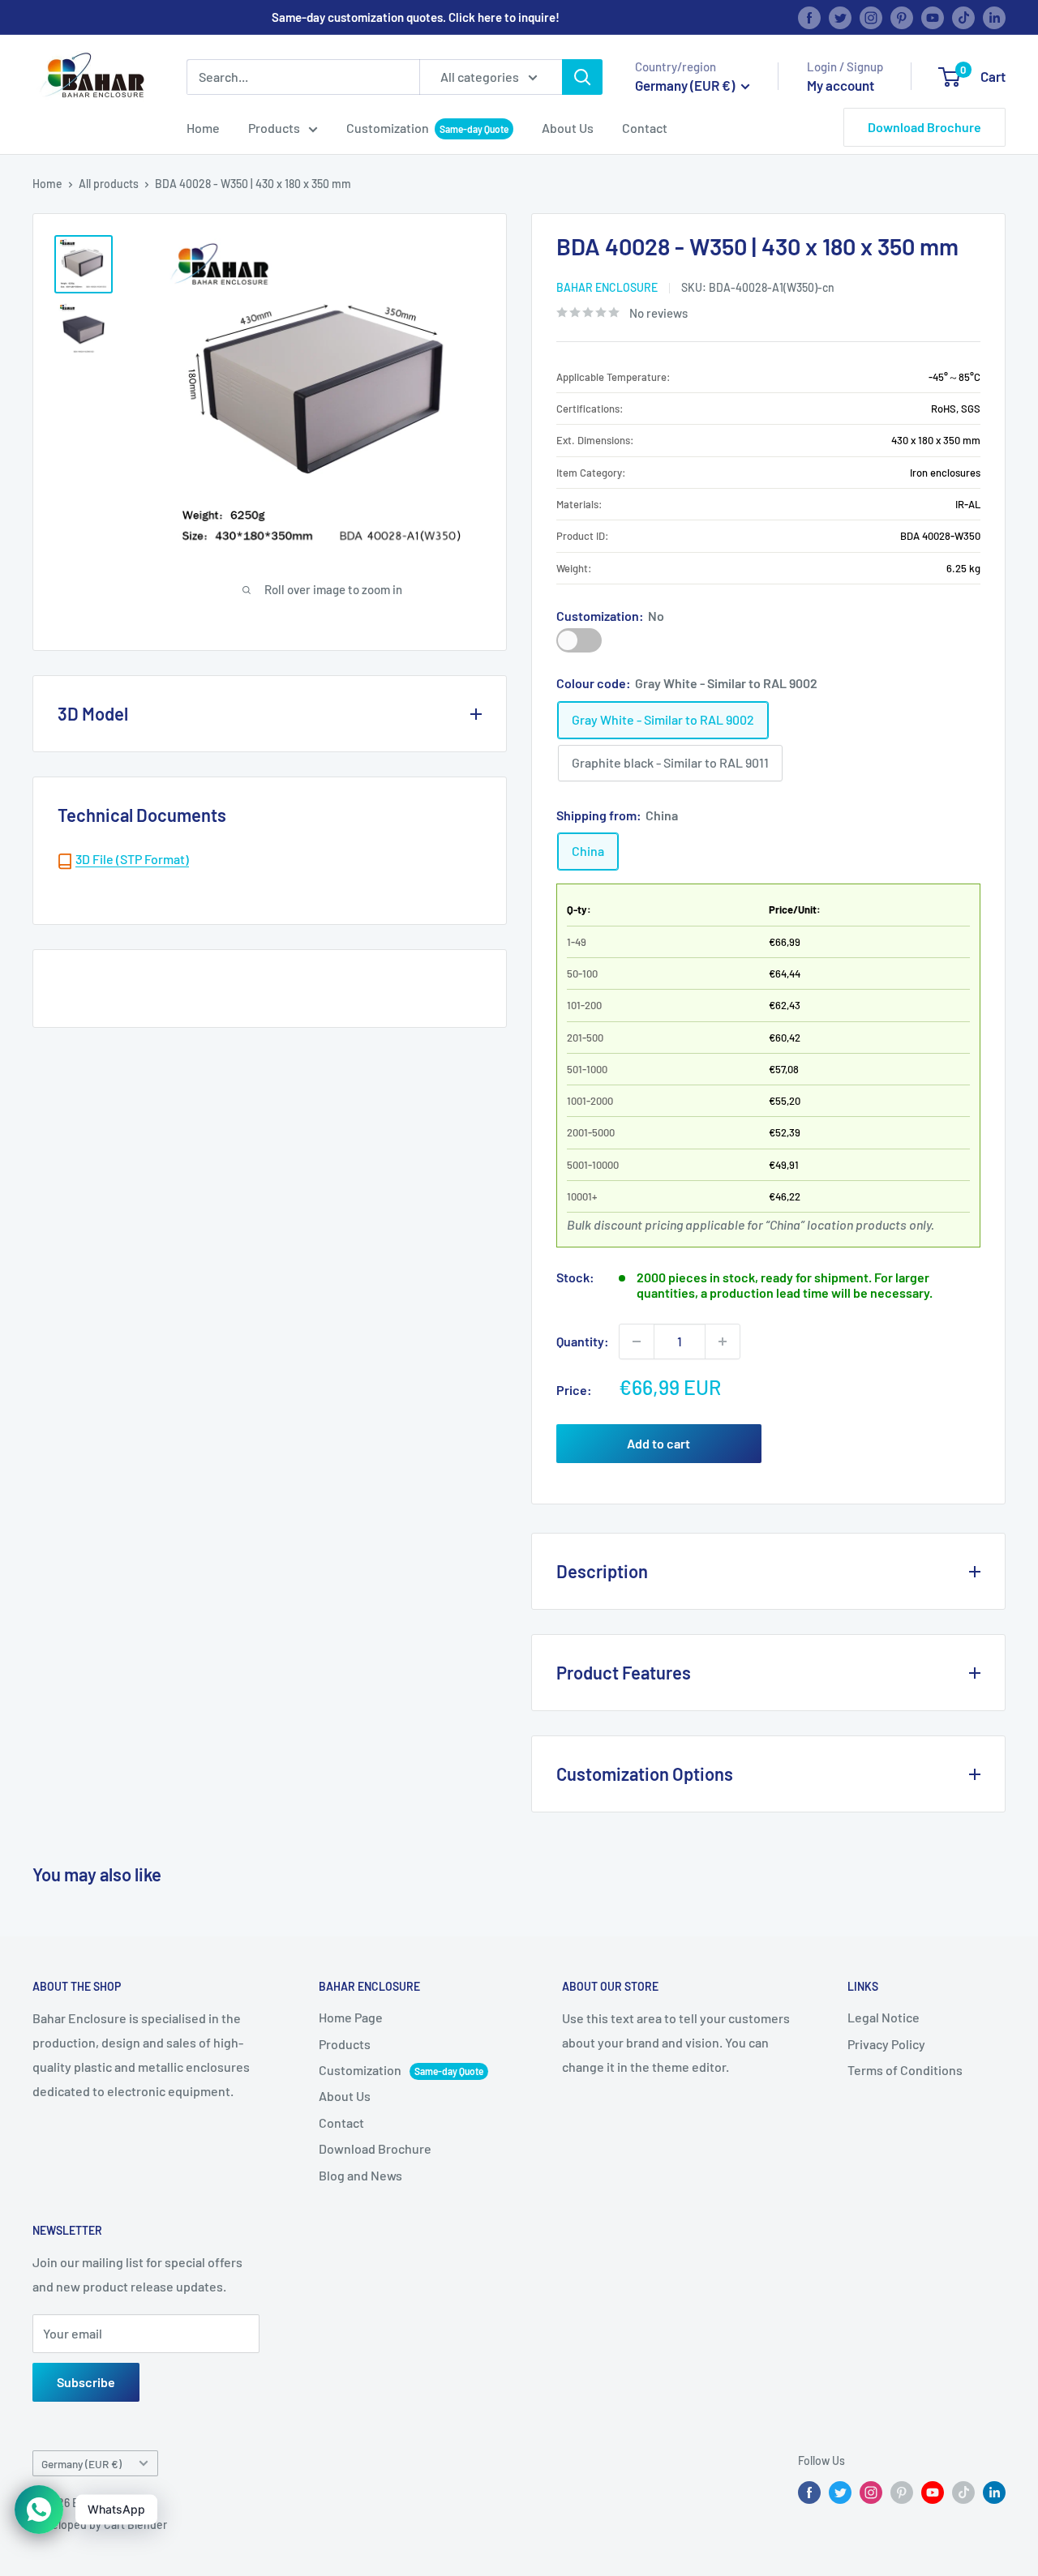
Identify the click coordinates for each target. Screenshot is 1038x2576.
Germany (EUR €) (81, 2464)
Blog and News (360, 2175)
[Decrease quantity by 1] (637, 1341)
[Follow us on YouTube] (933, 17)
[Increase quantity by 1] (723, 1341)
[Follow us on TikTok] (963, 17)
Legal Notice (884, 2017)
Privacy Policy (886, 2044)
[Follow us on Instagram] (871, 17)
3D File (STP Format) (132, 859)
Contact (645, 128)
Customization (388, 128)
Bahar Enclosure (607, 287)
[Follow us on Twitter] (840, 17)
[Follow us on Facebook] (809, 17)
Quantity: (583, 1341)
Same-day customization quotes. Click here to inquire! (416, 17)
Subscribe (86, 2382)
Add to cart (658, 1443)
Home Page (351, 2017)
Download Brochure (924, 127)
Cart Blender (135, 2525)
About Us (568, 128)
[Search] (582, 77)
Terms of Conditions (905, 2070)
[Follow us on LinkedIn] (994, 17)
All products (109, 184)
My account (841, 85)
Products (274, 128)
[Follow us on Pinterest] (902, 17)
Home (203, 128)
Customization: (610, 616)
